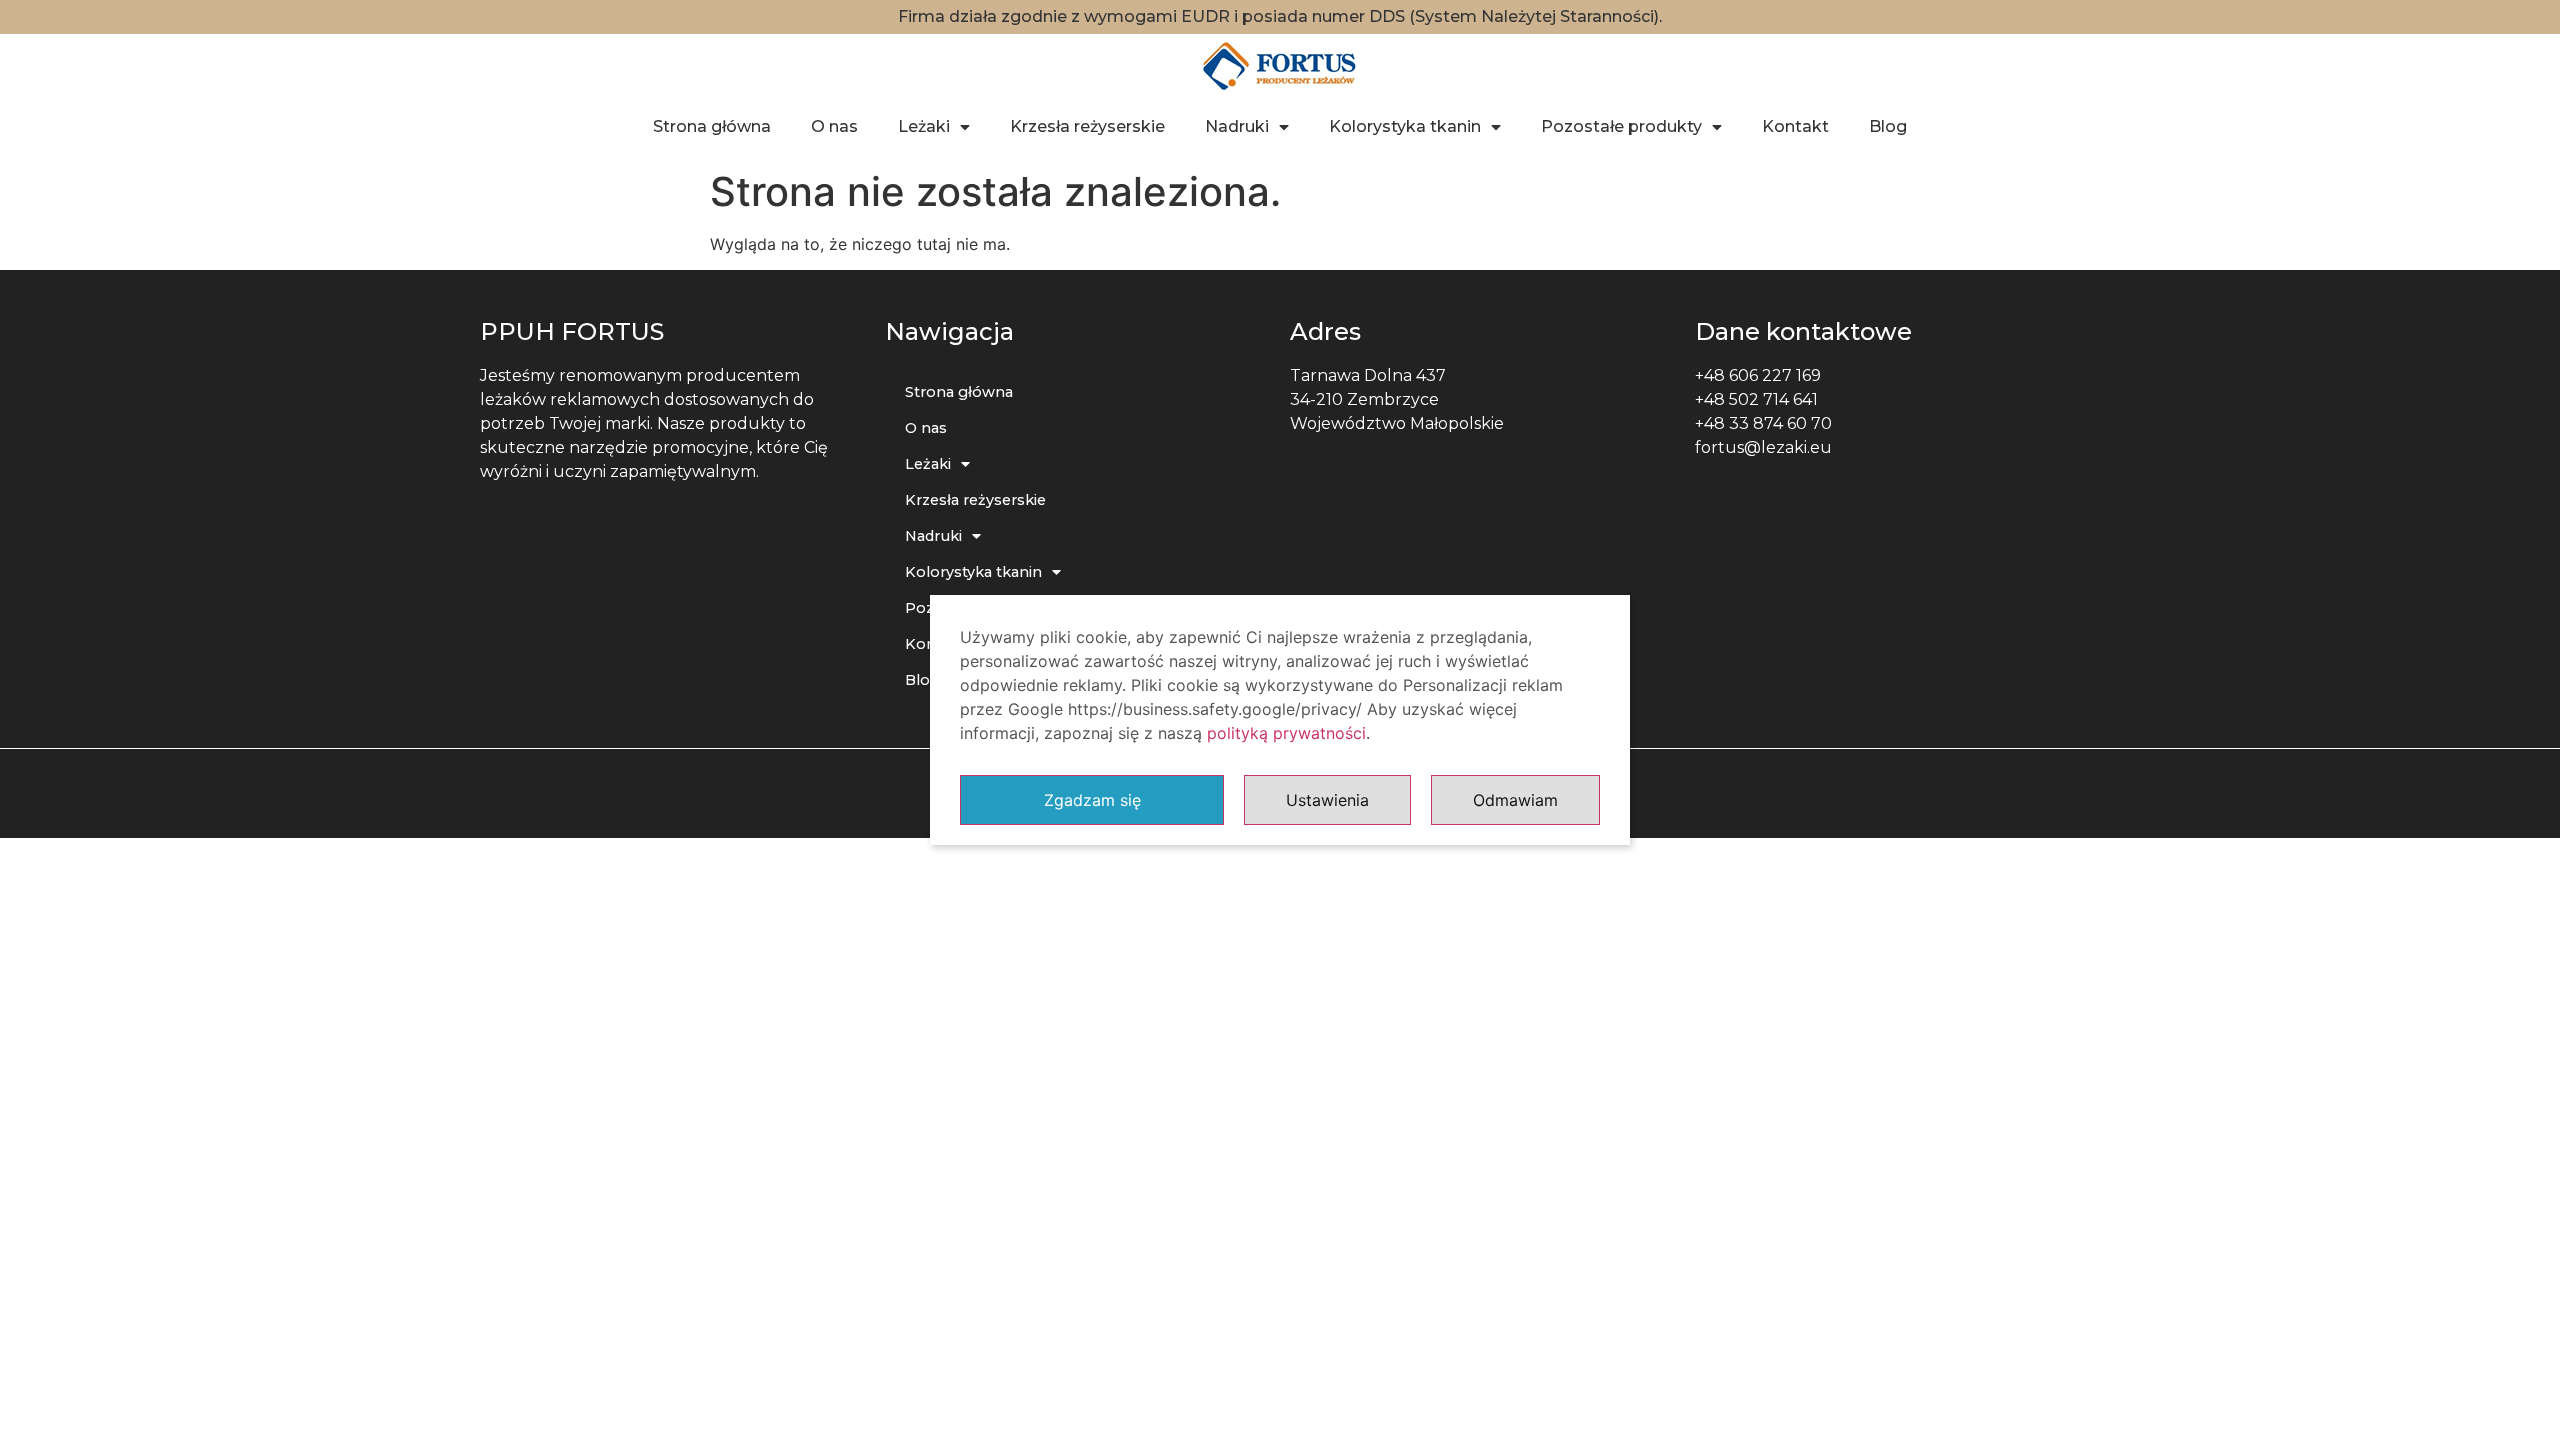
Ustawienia (1327, 800)
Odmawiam (1515, 800)
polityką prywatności (1286, 733)
